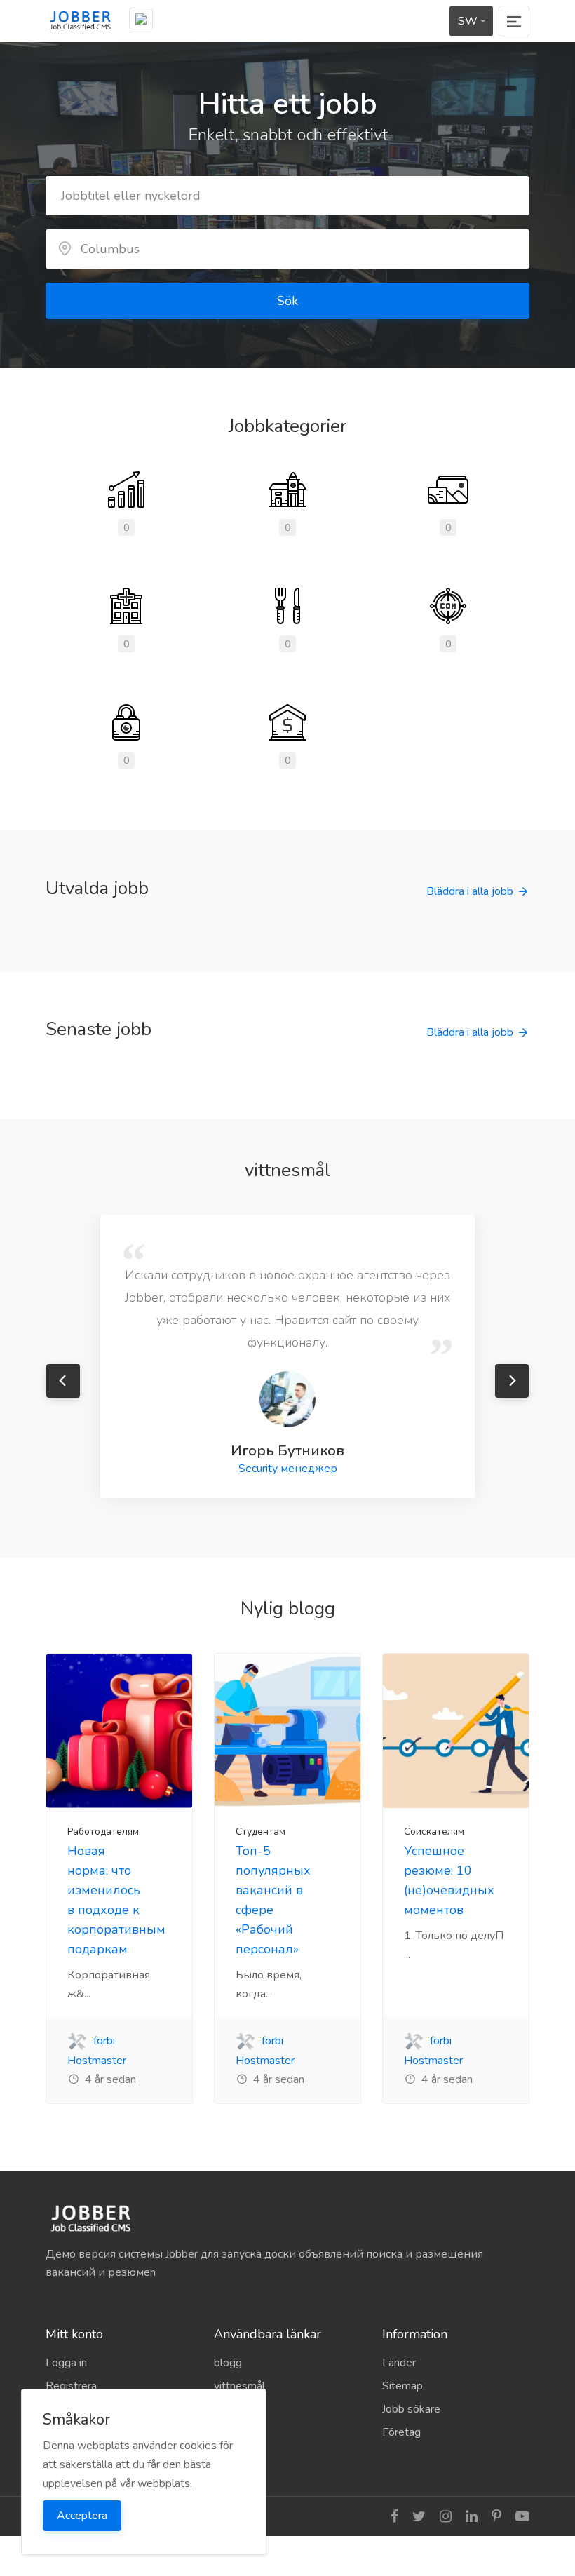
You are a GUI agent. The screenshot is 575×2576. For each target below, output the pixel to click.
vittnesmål (239, 2386)
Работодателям (103, 1832)
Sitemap (402, 2386)
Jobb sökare (411, 2409)
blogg (228, 2363)
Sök (287, 301)
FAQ (225, 2409)
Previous (63, 1381)
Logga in (66, 2363)
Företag (401, 2432)
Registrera (71, 2386)
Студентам (261, 1832)
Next (512, 1381)
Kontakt (233, 2455)
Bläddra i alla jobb (470, 891)
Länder (399, 2363)
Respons (236, 2432)
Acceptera (82, 2516)
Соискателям (434, 1832)
